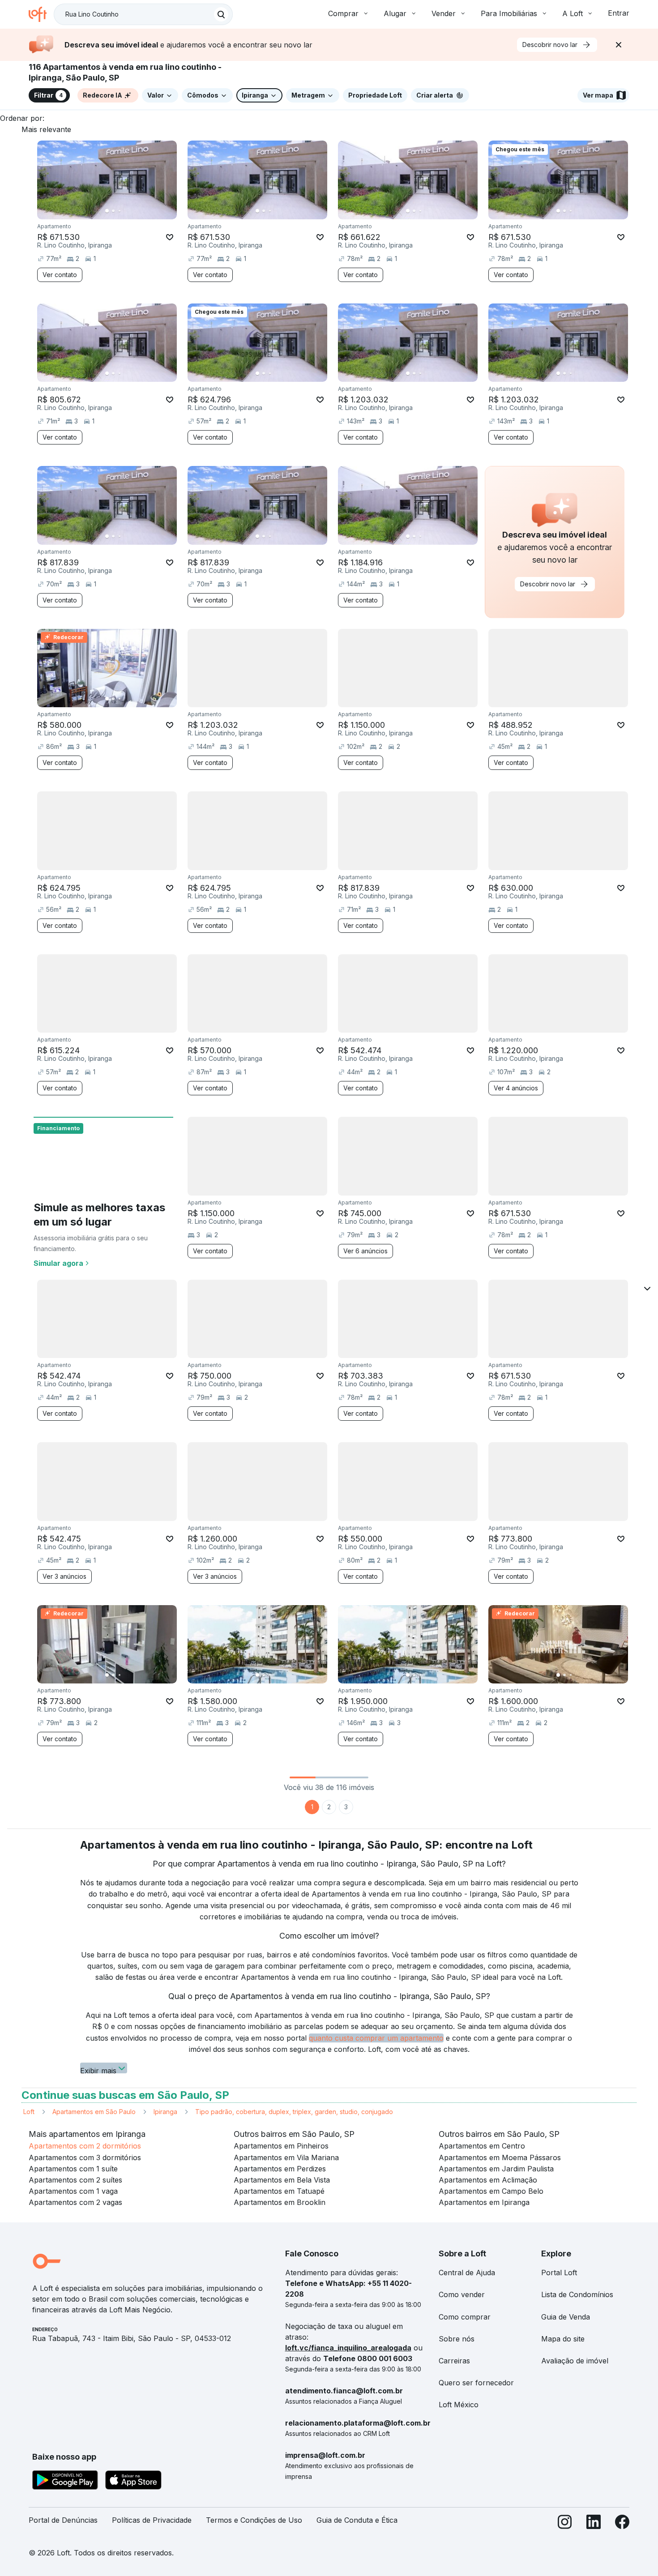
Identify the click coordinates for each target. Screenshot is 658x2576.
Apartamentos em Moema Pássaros (500, 2157)
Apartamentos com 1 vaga (73, 2191)
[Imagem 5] (132, 211)
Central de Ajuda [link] (467, 2273)
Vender (444, 13)
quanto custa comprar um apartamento (376, 2038)
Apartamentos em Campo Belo (491, 2191)
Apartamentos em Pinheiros (281, 2146)
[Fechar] (619, 45)
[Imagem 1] (107, 211)
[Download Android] (65, 2482)
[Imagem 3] (120, 211)
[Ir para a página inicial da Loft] (41, 14)
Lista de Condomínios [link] (577, 2294)
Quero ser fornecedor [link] (476, 2383)
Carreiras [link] (454, 2361)
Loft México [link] (459, 2405)
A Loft (573, 13)
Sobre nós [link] (457, 2339)
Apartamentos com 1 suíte (73, 2169)
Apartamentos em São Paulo (94, 2112)
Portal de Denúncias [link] (63, 2520)
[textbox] (143, 14)
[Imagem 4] (126, 211)
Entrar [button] (619, 13)
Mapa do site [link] (563, 2339)
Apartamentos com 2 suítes (75, 2180)
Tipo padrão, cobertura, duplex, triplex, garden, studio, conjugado (294, 2112)
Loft (29, 2112)
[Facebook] (622, 2524)
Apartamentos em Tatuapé (279, 2191)
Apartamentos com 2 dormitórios (85, 2146)
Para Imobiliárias (509, 13)
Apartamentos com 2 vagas (75, 2202)
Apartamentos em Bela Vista (282, 2180)
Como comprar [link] (465, 2317)
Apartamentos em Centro (482, 2146)
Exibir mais (98, 2070)
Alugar (395, 13)
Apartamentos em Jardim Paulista (496, 2169)
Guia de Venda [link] (566, 2317)
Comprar (343, 13)
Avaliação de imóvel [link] (575, 2361)
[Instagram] (565, 2524)
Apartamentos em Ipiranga (484, 2202)
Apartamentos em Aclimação (488, 2180)
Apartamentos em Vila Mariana (286, 2157)
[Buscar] (221, 14)
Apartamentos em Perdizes (280, 2169)
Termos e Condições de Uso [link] (254, 2520)
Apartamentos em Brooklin (280, 2202)
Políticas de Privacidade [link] (152, 2520)
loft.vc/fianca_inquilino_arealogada (348, 2348)
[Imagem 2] (113, 211)
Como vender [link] (462, 2294)
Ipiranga (165, 2112)
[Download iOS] (133, 2482)
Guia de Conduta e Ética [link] (357, 2520)
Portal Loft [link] (559, 2273)
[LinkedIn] (594, 2524)
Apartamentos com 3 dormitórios (85, 2157)
